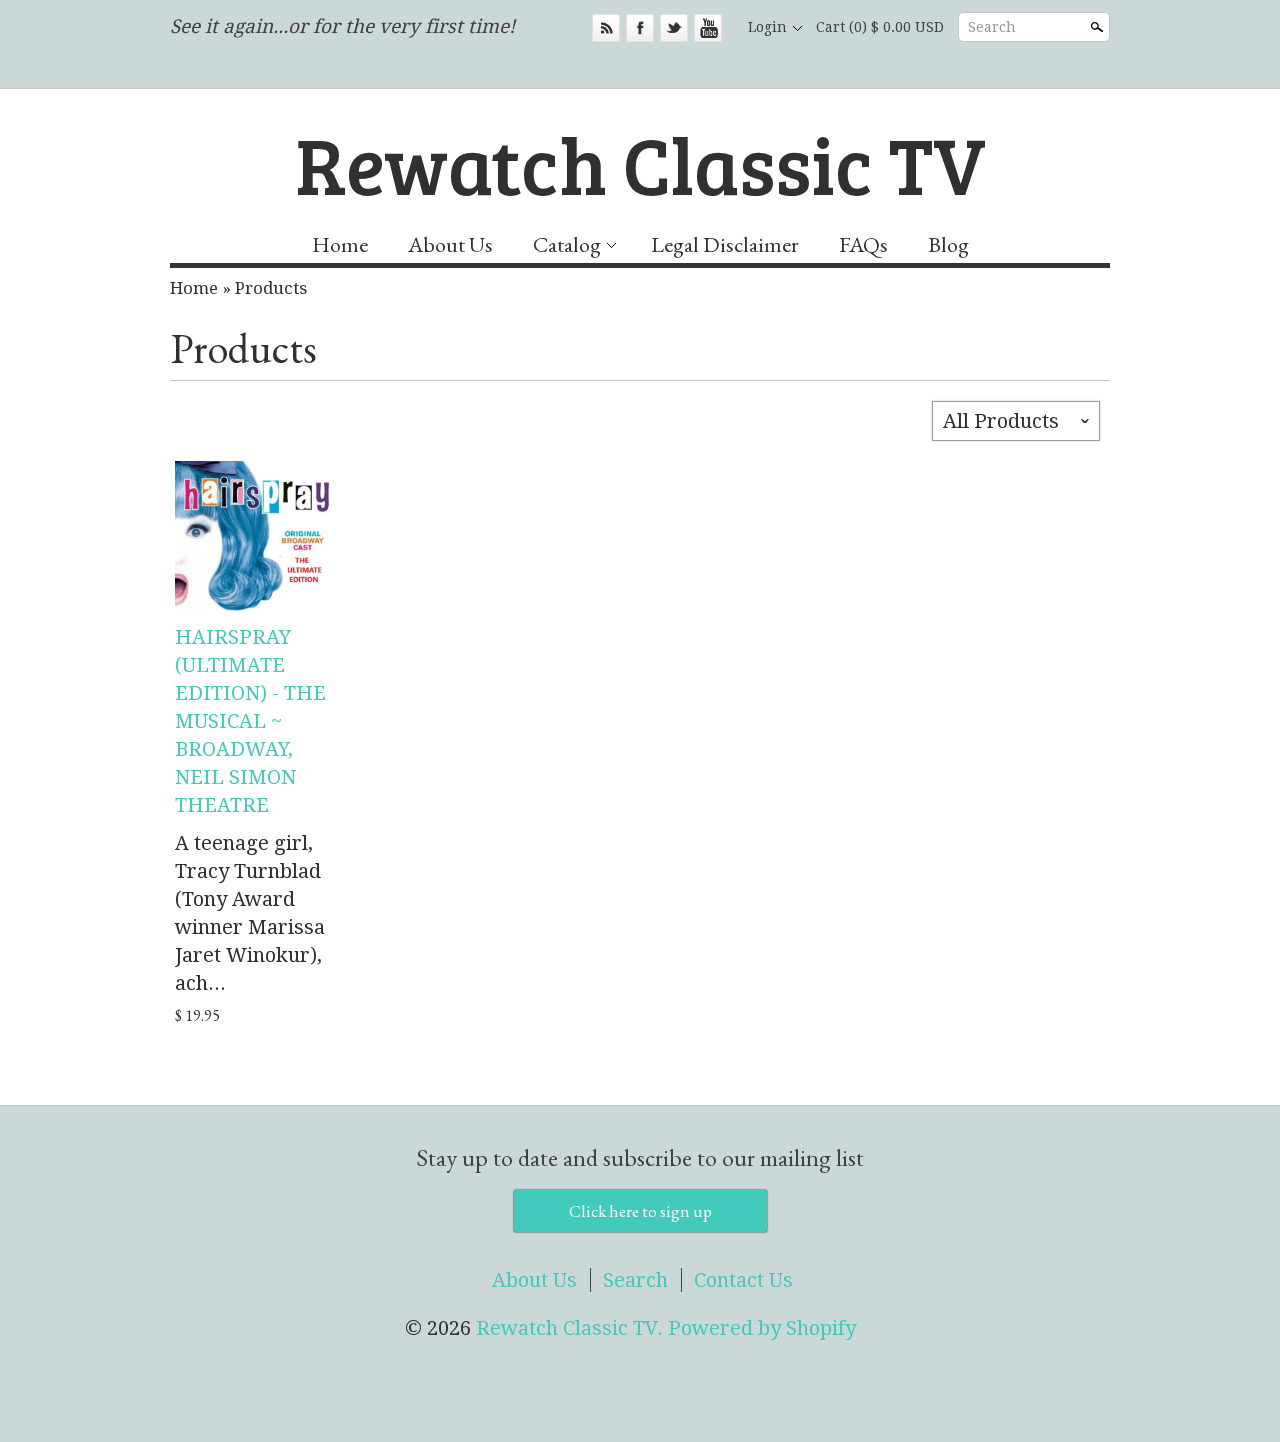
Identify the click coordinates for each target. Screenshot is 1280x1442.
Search (992, 27)
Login (767, 27)
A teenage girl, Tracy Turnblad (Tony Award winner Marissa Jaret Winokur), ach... (250, 913)
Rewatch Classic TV (640, 163)
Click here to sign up (640, 1211)
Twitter (674, 28)
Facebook (640, 28)
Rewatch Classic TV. (572, 1328)
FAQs (863, 244)
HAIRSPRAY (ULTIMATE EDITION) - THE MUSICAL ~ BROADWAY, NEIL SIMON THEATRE (250, 721)
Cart (880, 27)
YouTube (708, 28)
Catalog (567, 244)
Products (271, 288)
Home (340, 244)
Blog (948, 244)
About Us (450, 244)
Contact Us (743, 1280)
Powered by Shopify (762, 1328)
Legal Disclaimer (725, 244)
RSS (606, 28)
